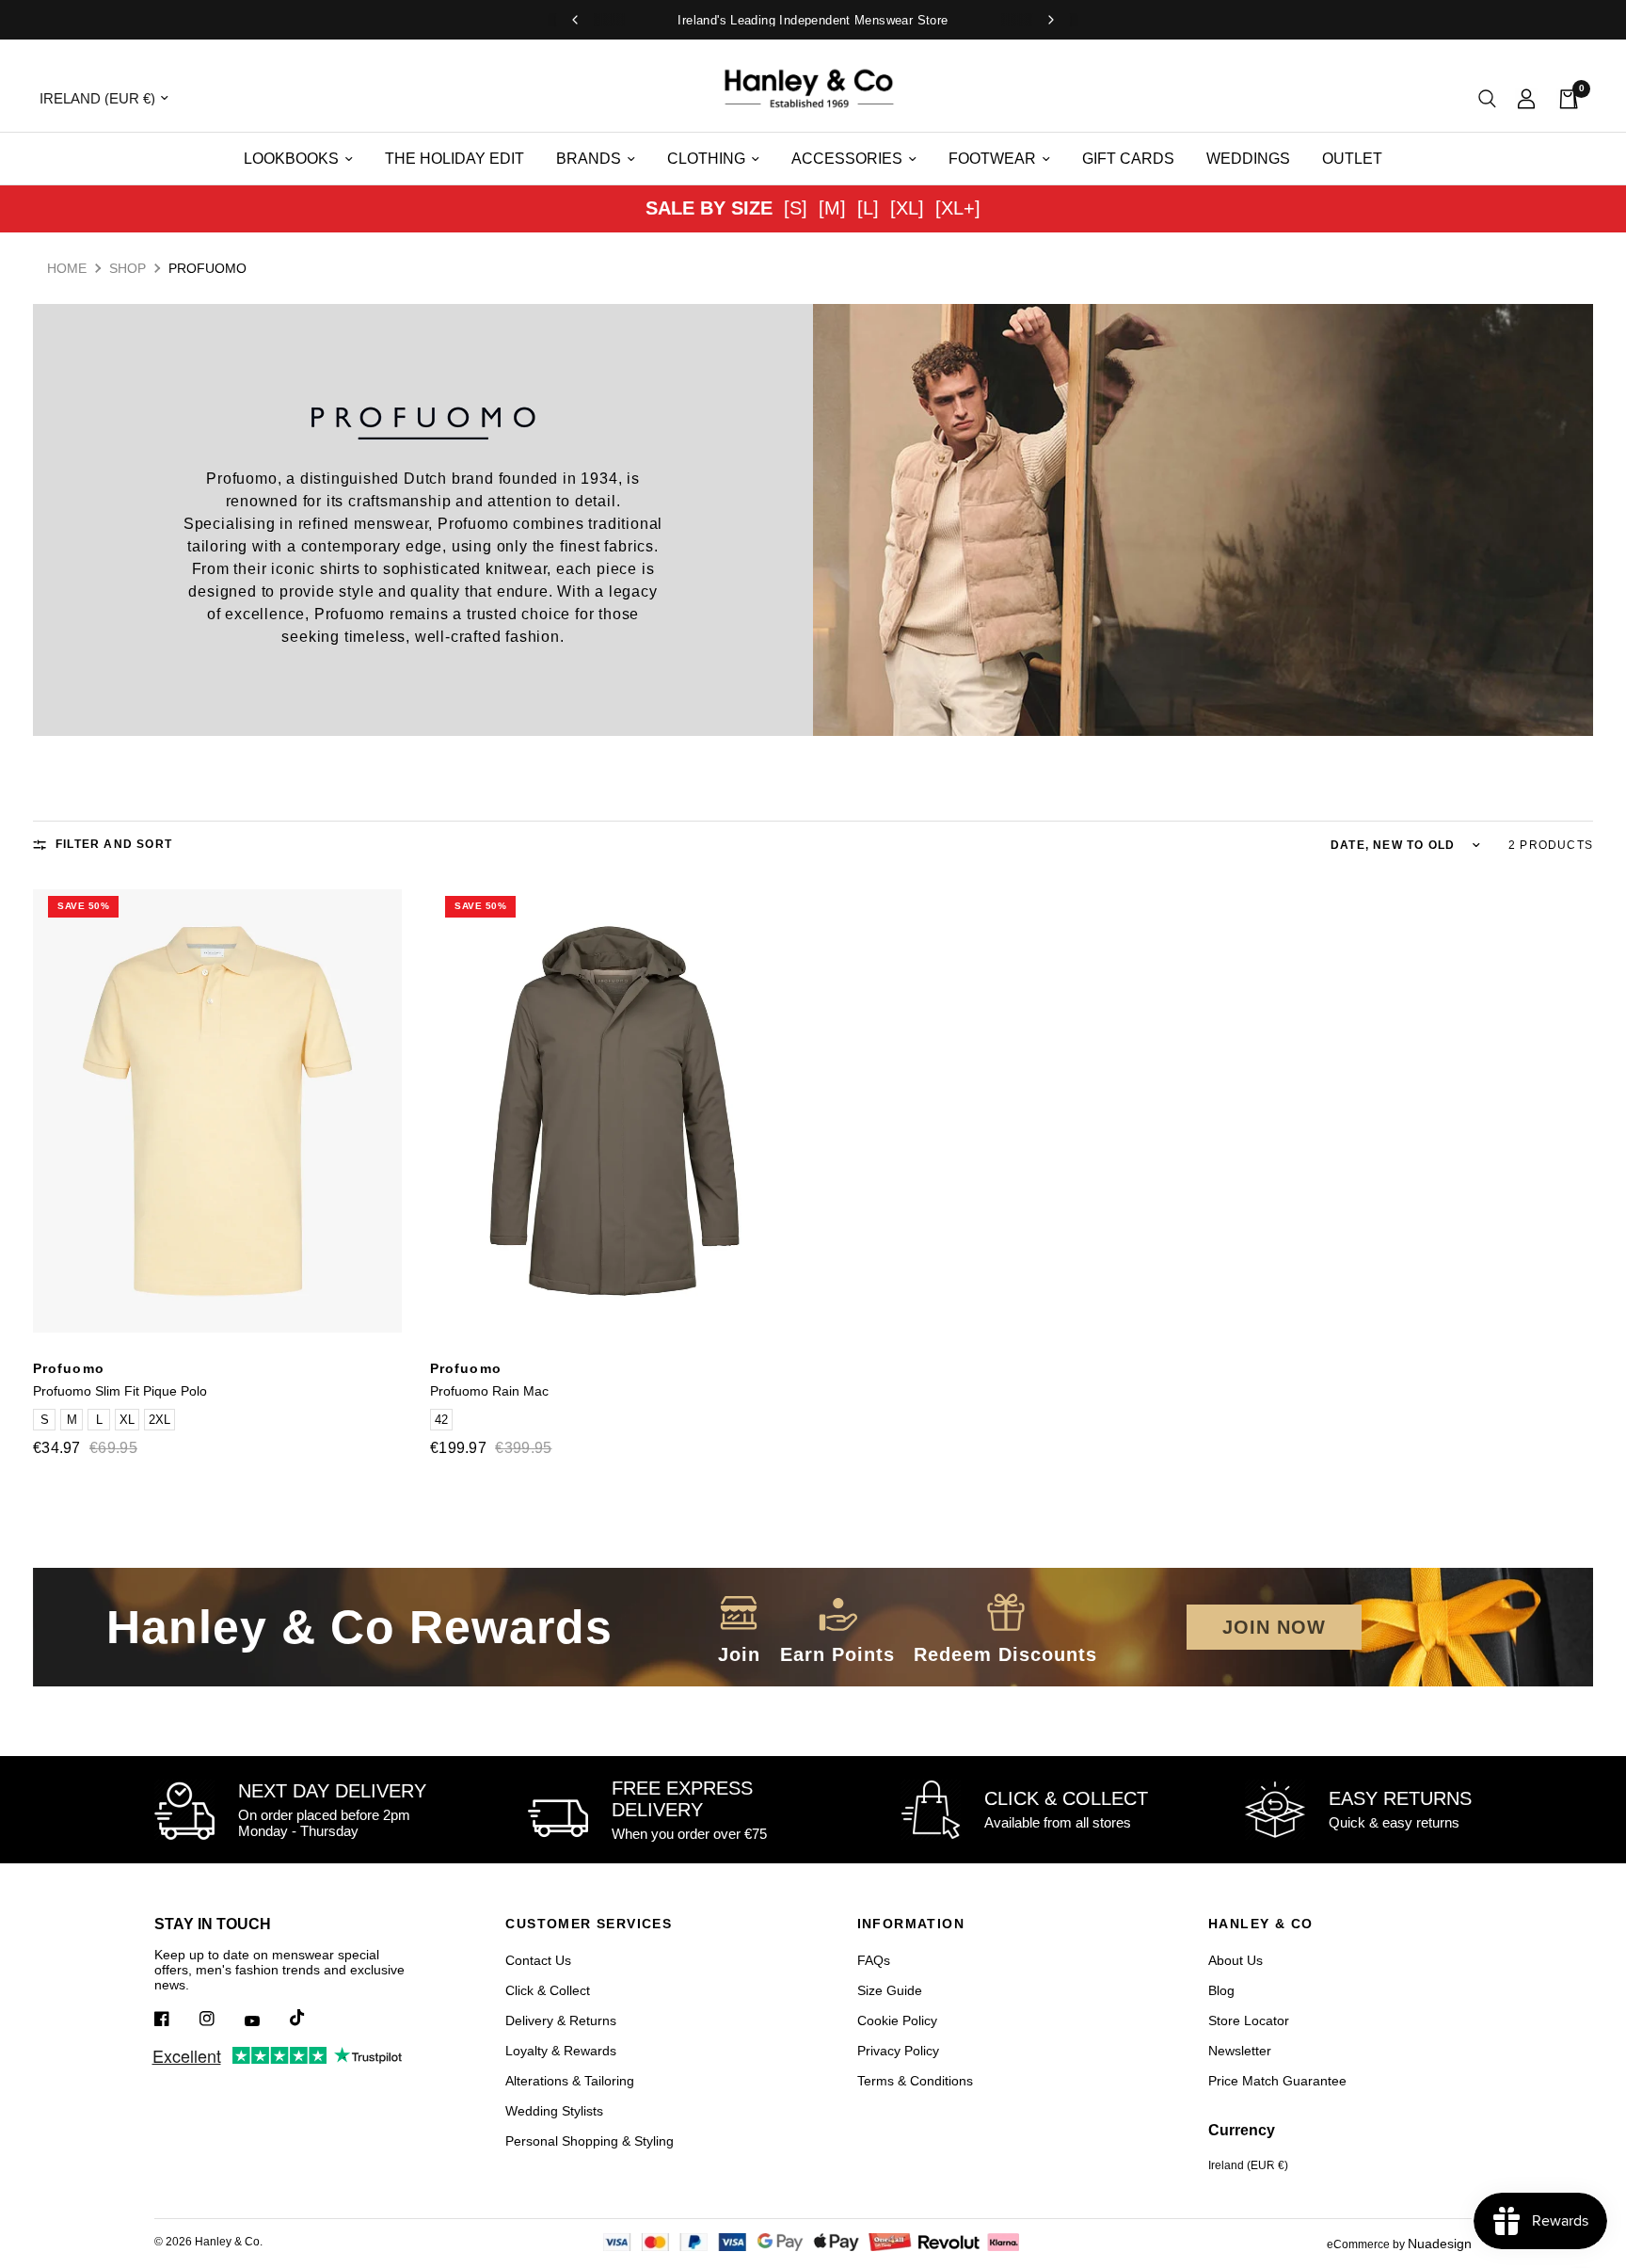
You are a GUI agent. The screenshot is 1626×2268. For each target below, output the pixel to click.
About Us (1235, 1960)
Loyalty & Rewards (561, 2051)
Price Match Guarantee (1277, 2081)
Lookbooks (291, 159)
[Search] (1487, 98)
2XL (159, 1420)
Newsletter (1240, 2051)
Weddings (1248, 159)
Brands (589, 159)
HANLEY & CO (1260, 1924)
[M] (832, 208)
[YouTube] (265, 2020)
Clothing (706, 159)
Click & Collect (548, 1990)
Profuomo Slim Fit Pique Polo (120, 1391)
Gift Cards (1128, 159)
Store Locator (1249, 2020)
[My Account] (1526, 98)
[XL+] (958, 208)
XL (127, 1420)
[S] (796, 208)
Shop (128, 268)
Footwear (992, 159)
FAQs (874, 1960)
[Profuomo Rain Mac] (614, 1111)
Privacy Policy (898, 2051)
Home (67, 268)
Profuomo (69, 1368)
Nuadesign (1440, 2244)
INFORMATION (911, 1924)
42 (441, 1420)
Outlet (1352, 159)
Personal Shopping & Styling (590, 2141)
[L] (868, 208)
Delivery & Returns (561, 2020)
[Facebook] (175, 2019)
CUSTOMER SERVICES (589, 1924)
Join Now (1274, 1627)
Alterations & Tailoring (570, 2081)
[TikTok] (311, 2018)
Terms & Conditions (915, 2081)
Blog (1221, 1990)
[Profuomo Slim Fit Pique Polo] (217, 1111)
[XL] (907, 208)
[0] (1563, 98)
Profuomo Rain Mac (489, 1391)
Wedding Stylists (554, 2111)
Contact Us (538, 1960)
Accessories (847, 159)
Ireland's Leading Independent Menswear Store (813, 20)
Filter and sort (114, 844)
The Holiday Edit (454, 159)
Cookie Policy (897, 2020)
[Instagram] (220, 2019)
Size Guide (890, 1990)
